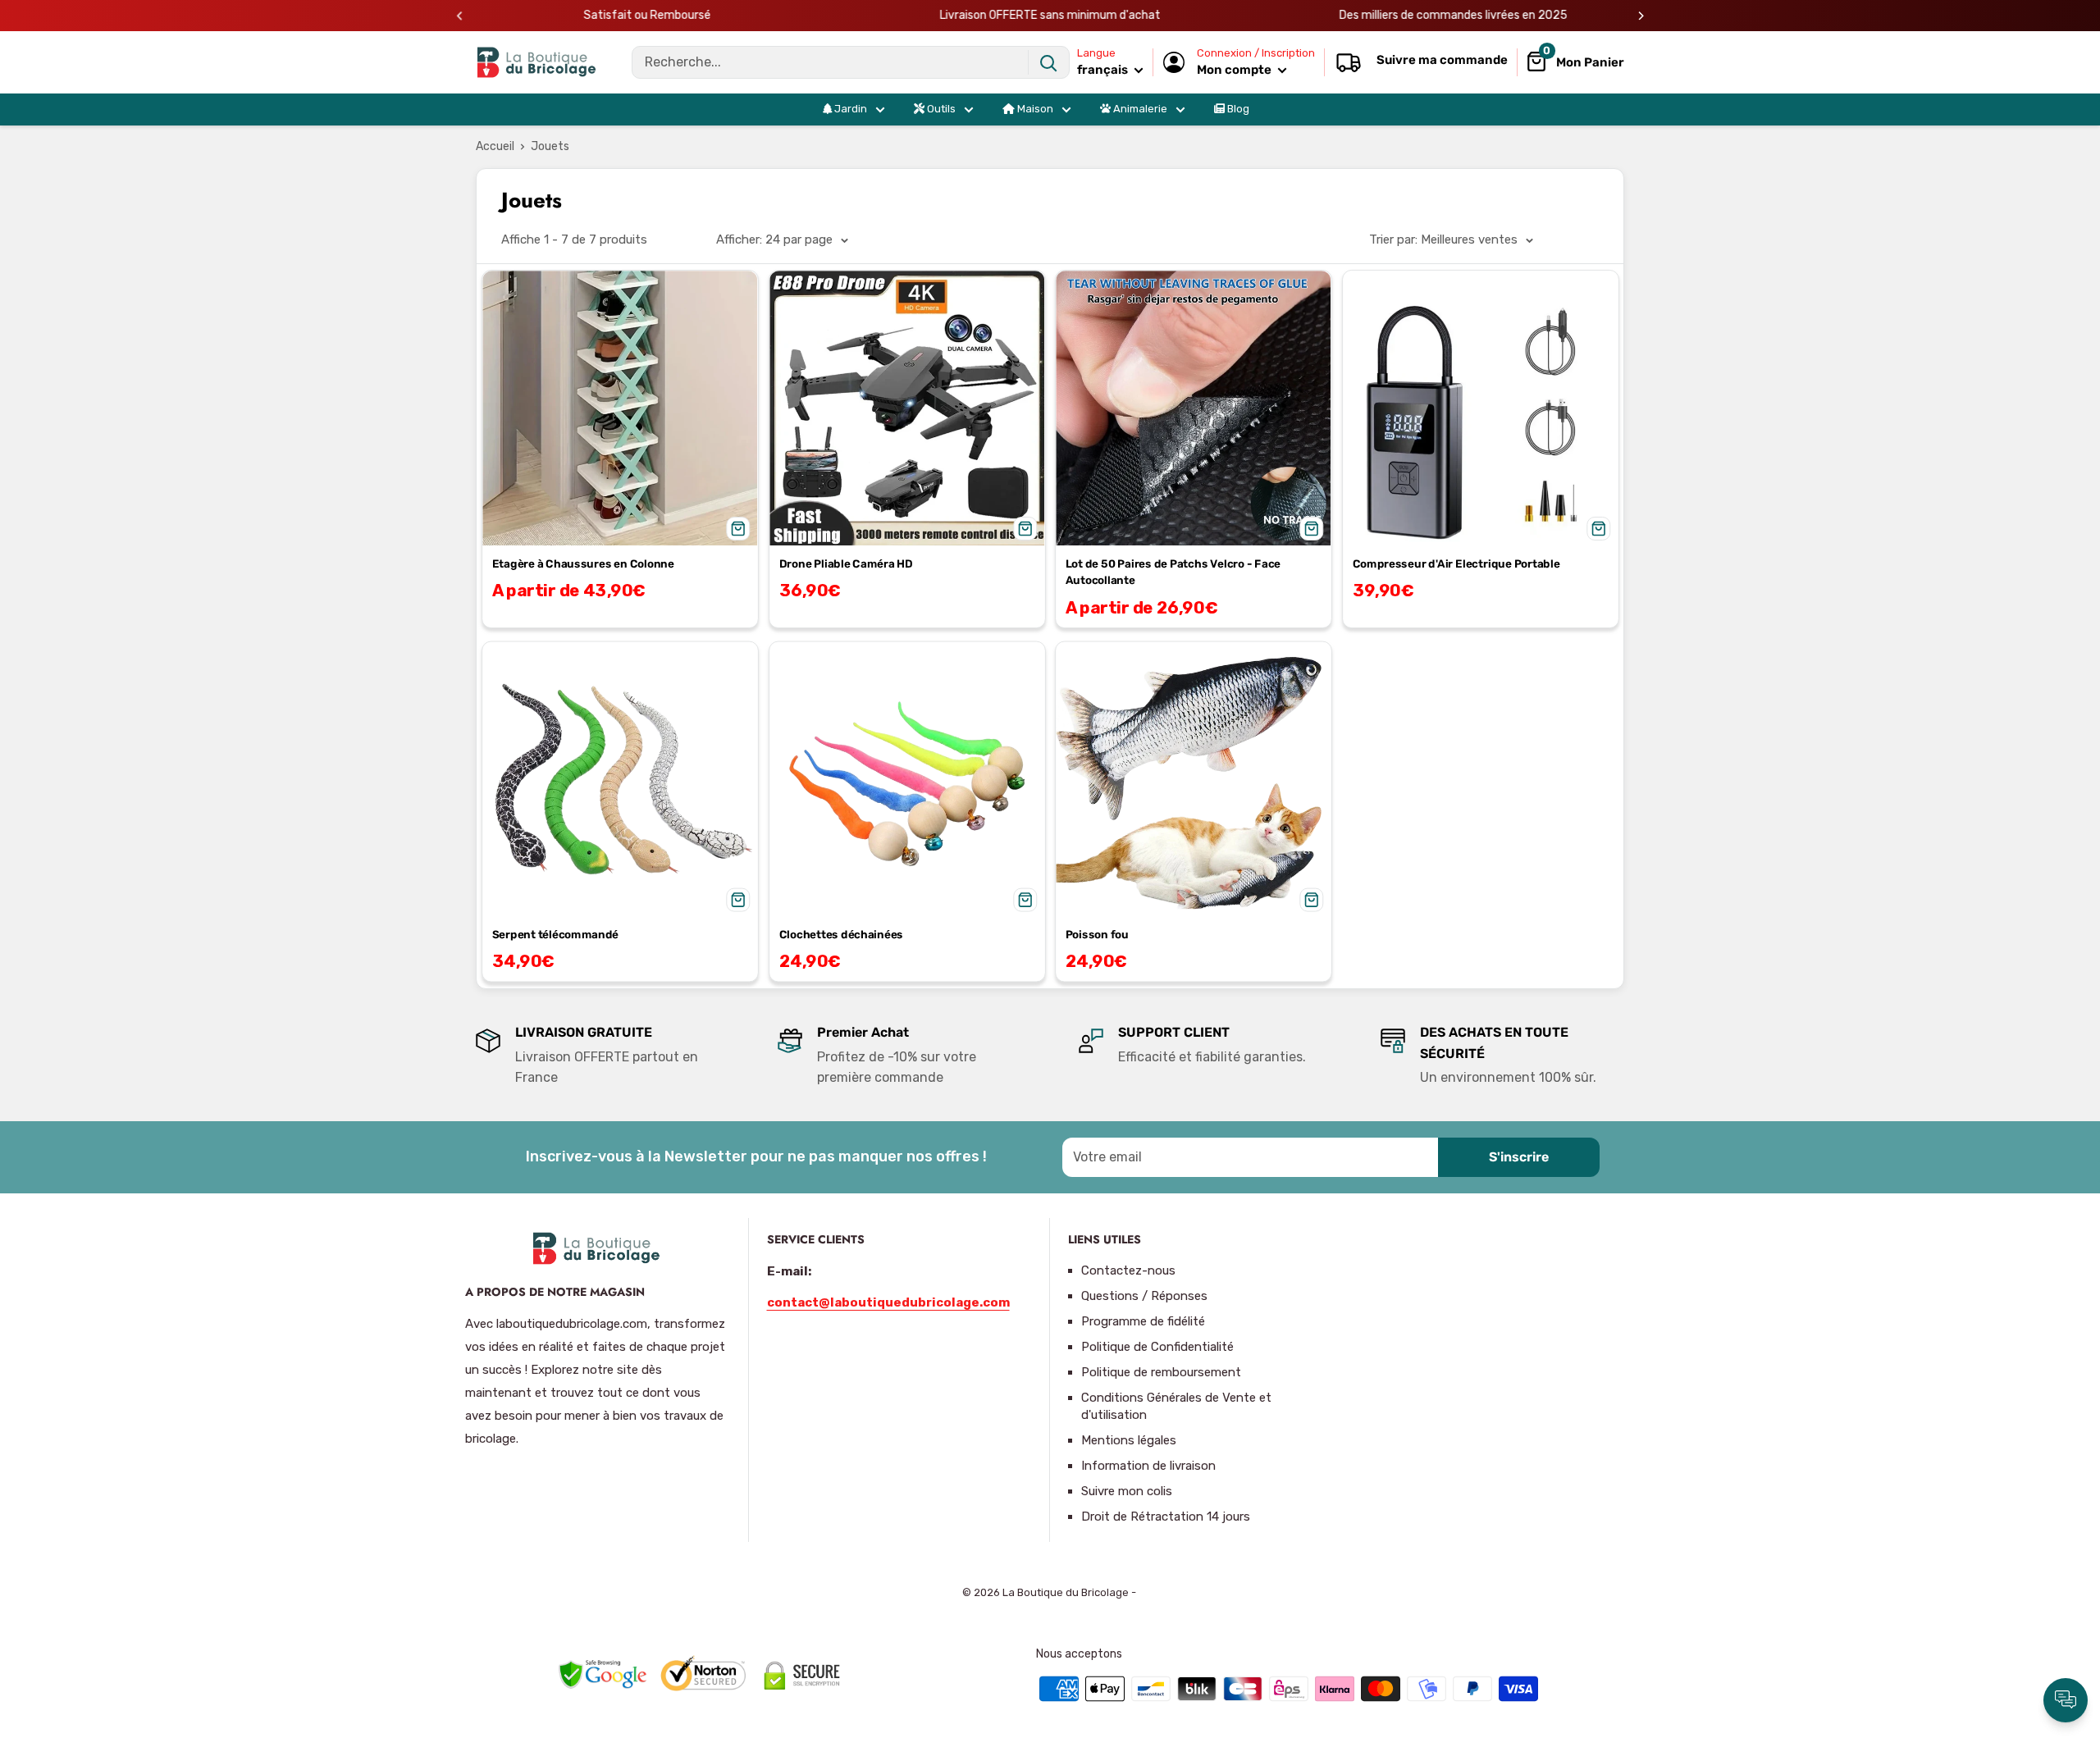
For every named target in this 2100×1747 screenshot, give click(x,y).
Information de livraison (1148, 1466)
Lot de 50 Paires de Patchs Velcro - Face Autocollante (1173, 572)
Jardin (849, 109)
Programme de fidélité (1143, 1321)
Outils (940, 109)
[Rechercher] (1048, 62)
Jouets (550, 146)
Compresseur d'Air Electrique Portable (1456, 563)
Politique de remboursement (1161, 1372)
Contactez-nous (1128, 1270)
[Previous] (460, 16)
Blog (1237, 109)
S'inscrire (1519, 1157)
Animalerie (1139, 109)
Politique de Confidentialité (1157, 1347)
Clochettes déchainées (841, 934)
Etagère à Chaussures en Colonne (583, 563)
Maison (1034, 109)
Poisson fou (1097, 934)
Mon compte (1235, 70)
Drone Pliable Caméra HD (845, 563)
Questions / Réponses (1144, 1296)
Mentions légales (1129, 1440)
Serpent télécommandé (555, 934)
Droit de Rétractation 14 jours (1166, 1517)
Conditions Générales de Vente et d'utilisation (1176, 1406)
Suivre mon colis (1127, 1491)
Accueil (495, 146)
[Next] (1641, 16)
